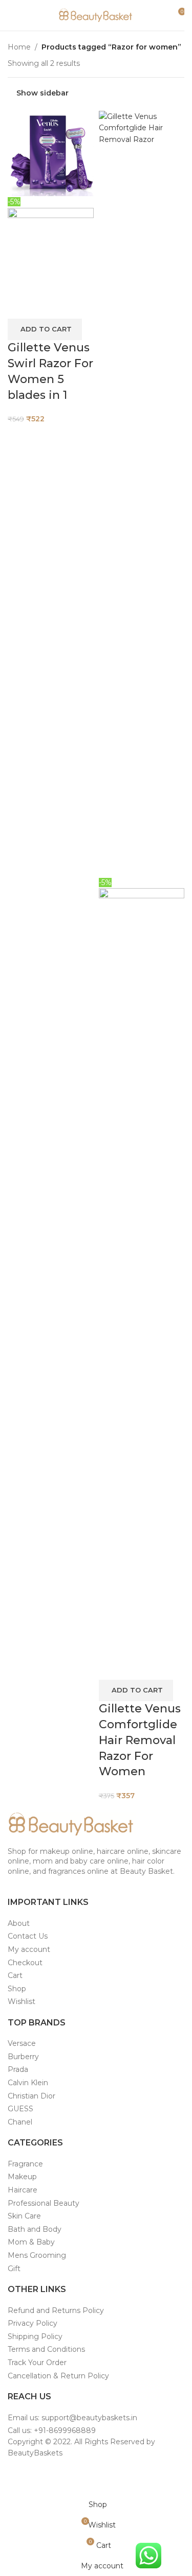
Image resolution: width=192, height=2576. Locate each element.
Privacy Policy (33, 2323)
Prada (18, 2069)
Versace (22, 2043)
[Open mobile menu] (12, 15)
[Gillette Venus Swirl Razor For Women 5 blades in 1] (51, 153)
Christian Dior (31, 2096)
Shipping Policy (35, 2336)
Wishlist (22, 2001)
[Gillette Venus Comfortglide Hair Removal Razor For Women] (142, 493)
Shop (17, 1989)
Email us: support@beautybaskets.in (72, 2418)
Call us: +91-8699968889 (52, 2430)
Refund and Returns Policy (56, 2310)
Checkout (25, 1963)
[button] (45, 329)
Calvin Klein (28, 2083)
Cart (15, 1975)
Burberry (23, 2057)
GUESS (20, 2109)
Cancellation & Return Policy (58, 2376)
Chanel (20, 2122)
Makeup (22, 2177)
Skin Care (24, 2216)
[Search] (159, 15)
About (19, 1923)
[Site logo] (96, 15)
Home (19, 47)
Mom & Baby (31, 2242)
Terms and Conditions (46, 2349)
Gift (14, 2269)
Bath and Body (35, 2229)
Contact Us (28, 1936)
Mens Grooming (37, 2255)
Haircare (23, 2190)
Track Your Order (37, 2363)
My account (29, 1949)
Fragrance (25, 2164)
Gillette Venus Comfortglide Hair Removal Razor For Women (140, 1740)
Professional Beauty (44, 2203)
